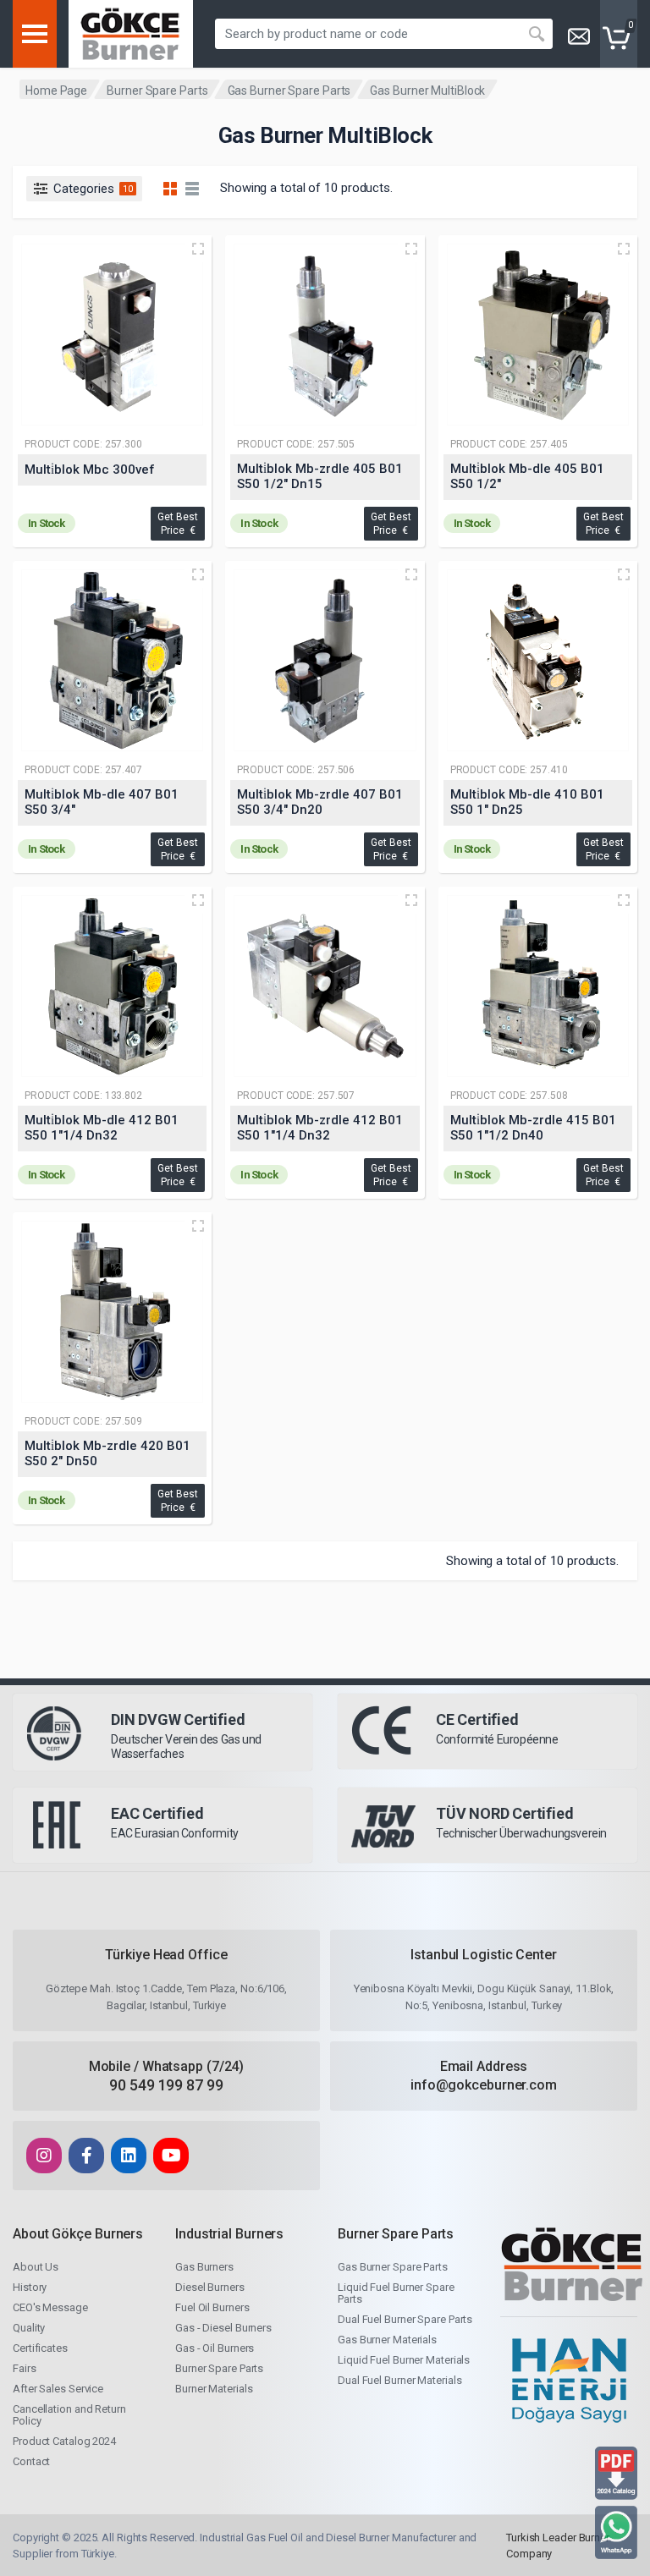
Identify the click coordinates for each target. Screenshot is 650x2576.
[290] (112, 335)
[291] (538, 335)
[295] (325, 660)
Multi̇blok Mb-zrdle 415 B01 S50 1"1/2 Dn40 (533, 1128)
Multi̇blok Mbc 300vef (90, 470)
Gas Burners (204, 2267)
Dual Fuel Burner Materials (399, 2380)
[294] (325, 335)
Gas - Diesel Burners (223, 2328)
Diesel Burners (210, 2287)
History (30, 2287)
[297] (538, 986)
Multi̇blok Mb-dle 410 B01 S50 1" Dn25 (527, 802)
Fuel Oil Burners (212, 2307)
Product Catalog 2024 (64, 2441)
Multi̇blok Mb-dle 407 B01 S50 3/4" (102, 802)
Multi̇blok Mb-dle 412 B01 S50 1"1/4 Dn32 (102, 1128)
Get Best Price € (178, 524)
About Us (36, 2267)
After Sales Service (58, 2389)
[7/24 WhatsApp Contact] (616, 2532)
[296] (325, 986)
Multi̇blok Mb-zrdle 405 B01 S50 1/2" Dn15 (320, 476)
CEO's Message (50, 2307)
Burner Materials (214, 2389)
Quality (29, 2328)
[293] (112, 986)
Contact (31, 2461)
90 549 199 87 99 (166, 2085)
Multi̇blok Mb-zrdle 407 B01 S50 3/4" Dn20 (320, 802)
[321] (538, 660)
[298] (112, 1312)
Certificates (40, 2348)
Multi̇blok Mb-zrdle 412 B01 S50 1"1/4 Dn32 (320, 1128)
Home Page (56, 91)
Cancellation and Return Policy (69, 2415)
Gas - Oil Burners (215, 2348)
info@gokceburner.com (484, 2085)
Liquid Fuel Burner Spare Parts (396, 2293)
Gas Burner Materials (387, 2340)
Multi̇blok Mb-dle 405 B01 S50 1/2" (527, 476)
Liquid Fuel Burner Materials (404, 2360)
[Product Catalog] (616, 2472)
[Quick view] (198, 249)
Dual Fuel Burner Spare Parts (405, 2319)
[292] (112, 660)
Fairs (25, 2368)
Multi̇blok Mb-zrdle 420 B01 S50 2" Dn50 (107, 1453)
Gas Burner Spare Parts (289, 91)
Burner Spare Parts (157, 91)
